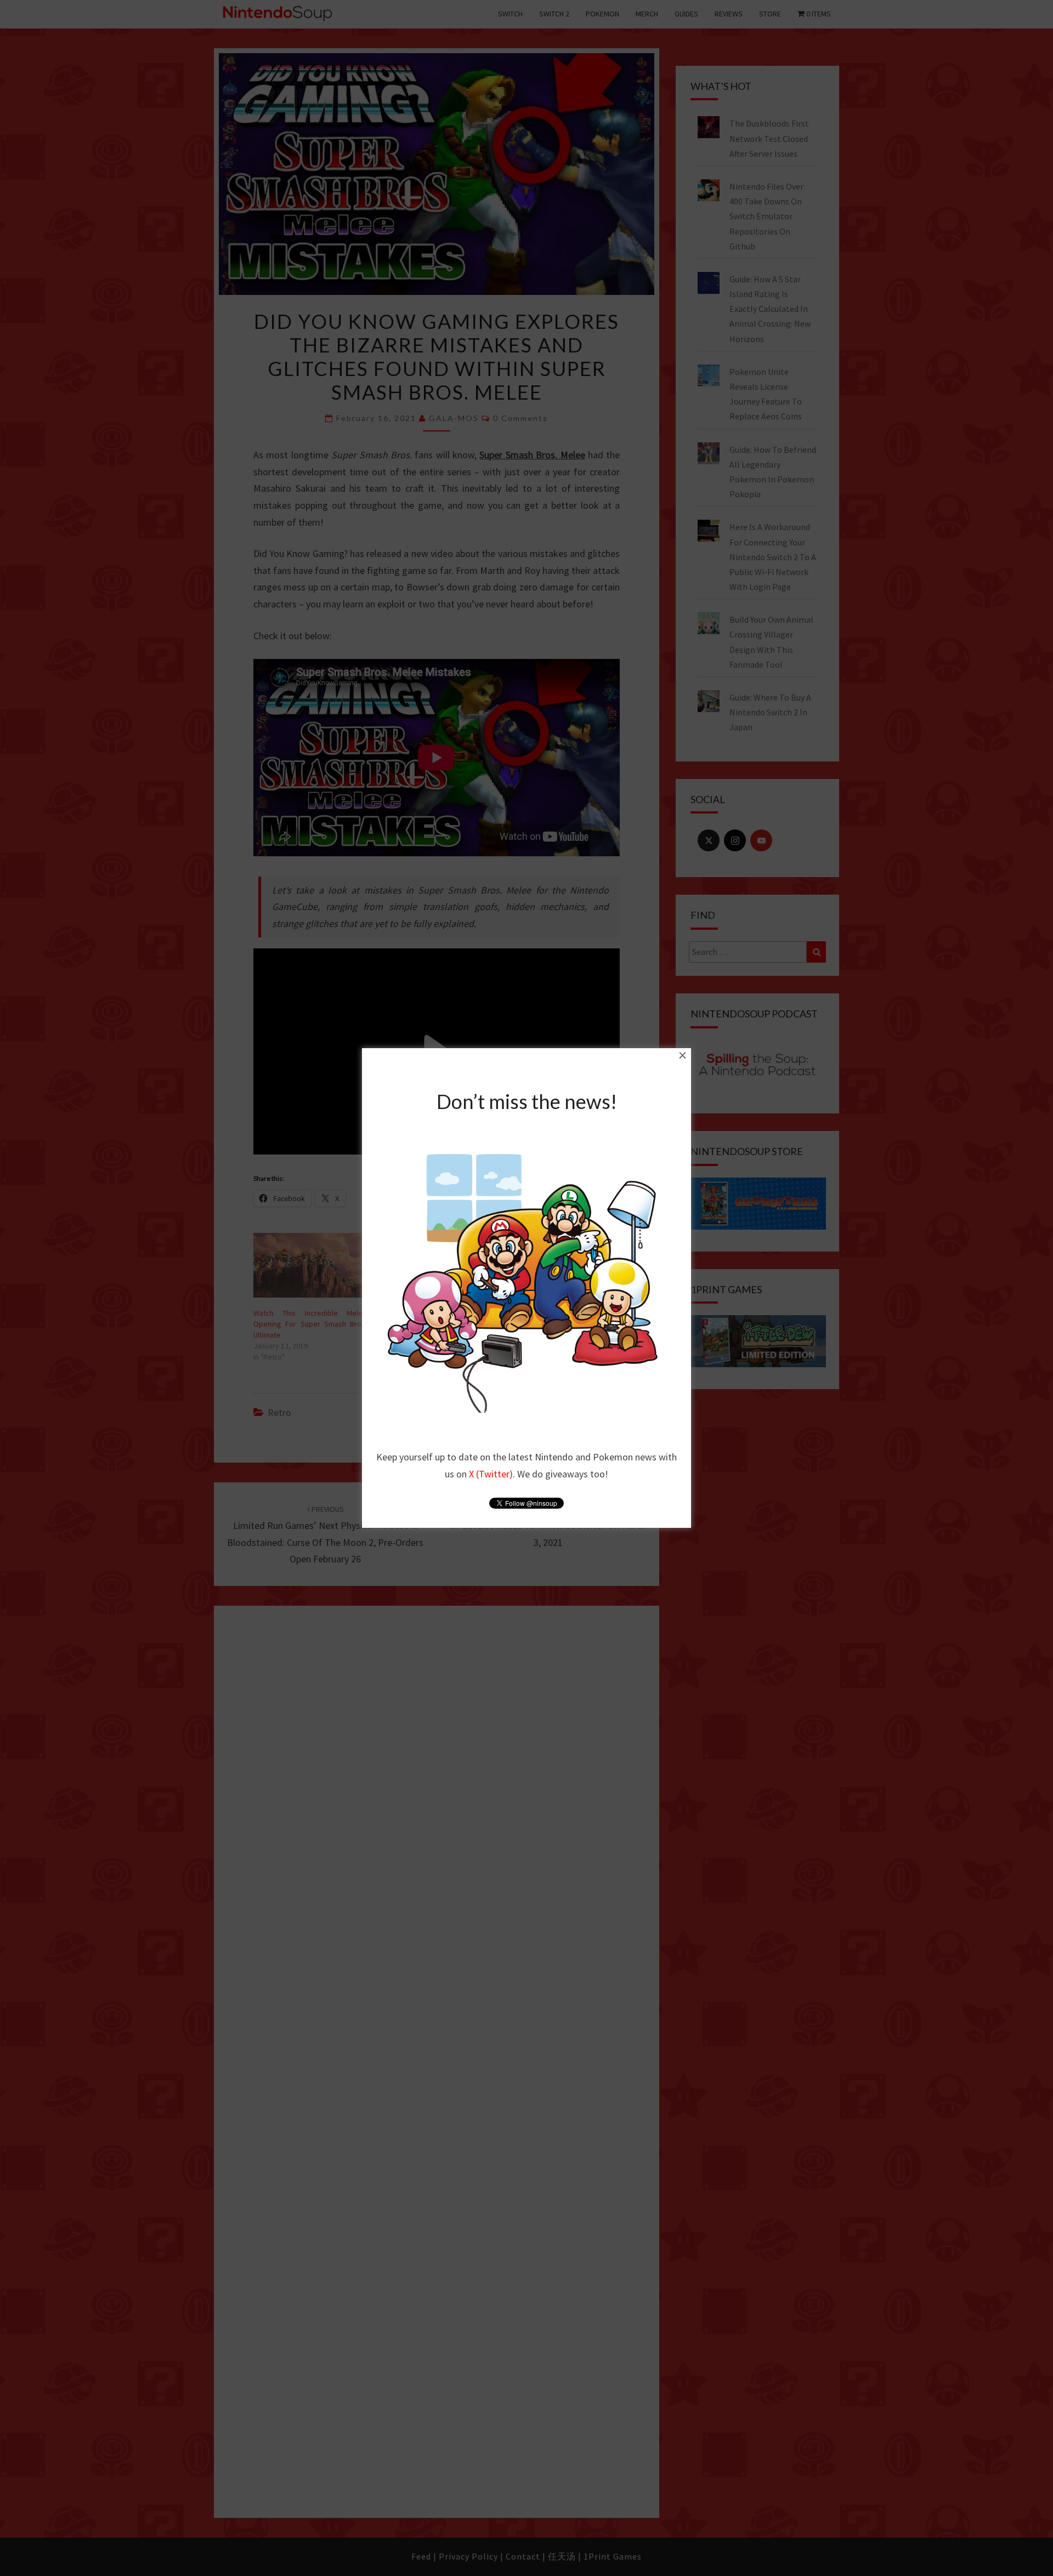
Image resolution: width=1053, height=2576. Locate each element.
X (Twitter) (491, 1474)
